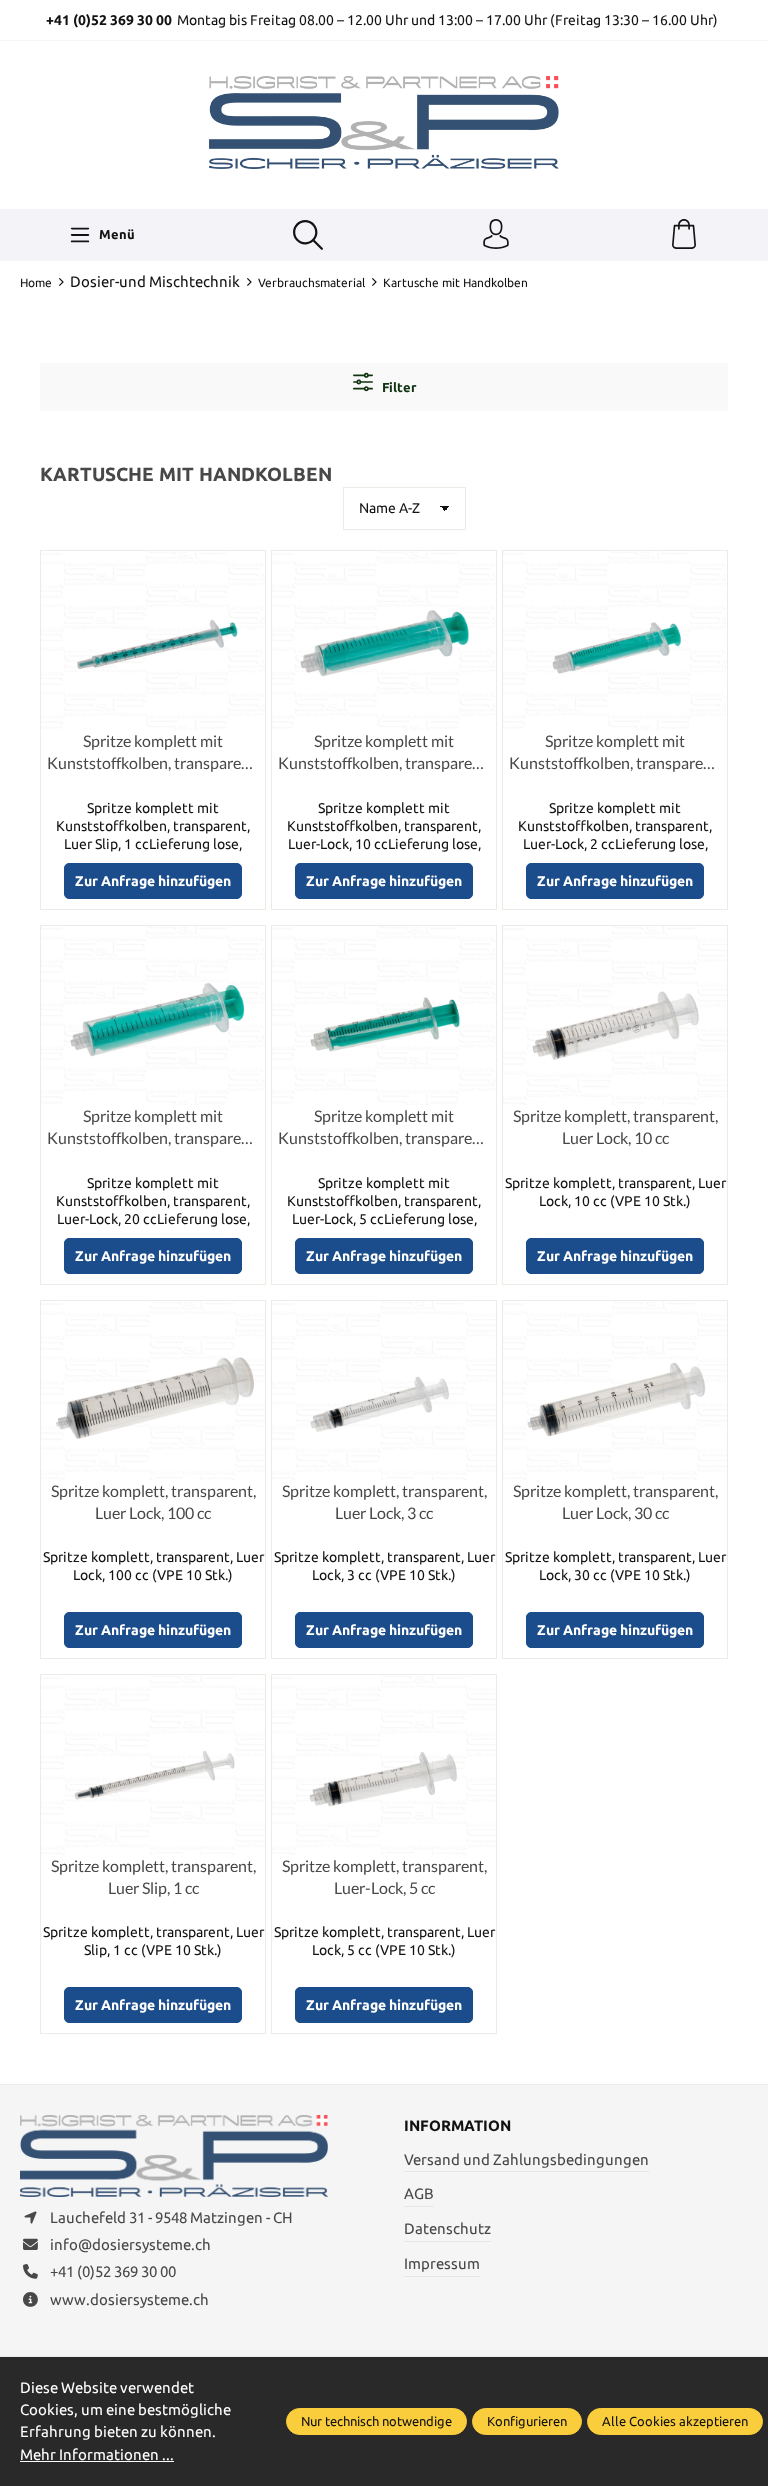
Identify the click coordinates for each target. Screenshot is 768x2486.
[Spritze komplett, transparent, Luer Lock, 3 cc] (384, 1390)
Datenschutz (447, 2228)
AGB (419, 2193)
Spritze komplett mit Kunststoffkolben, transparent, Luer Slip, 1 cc (153, 753)
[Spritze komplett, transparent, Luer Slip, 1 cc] (153, 1764)
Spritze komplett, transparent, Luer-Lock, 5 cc (384, 1876)
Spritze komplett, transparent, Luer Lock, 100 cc (153, 1501)
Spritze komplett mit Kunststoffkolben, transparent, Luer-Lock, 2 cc (615, 753)
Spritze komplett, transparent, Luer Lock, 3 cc (384, 1501)
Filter (397, 387)
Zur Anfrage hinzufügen (153, 881)
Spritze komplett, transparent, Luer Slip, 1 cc (153, 1876)
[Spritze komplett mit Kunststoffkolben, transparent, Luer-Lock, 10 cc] (384, 640)
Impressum (442, 2263)
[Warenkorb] (684, 235)
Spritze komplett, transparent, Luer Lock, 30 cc (615, 1501)
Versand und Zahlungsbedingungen (526, 2159)
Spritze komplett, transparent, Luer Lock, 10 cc (615, 1126)
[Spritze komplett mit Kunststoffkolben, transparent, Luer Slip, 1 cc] (153, 640)
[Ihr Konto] (496, 235)
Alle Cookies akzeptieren (675, 2421)
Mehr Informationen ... (97, 2454)
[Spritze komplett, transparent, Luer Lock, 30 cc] (615, 1390)
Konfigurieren (527, 2421)
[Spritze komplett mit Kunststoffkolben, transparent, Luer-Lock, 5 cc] (384, 1015)
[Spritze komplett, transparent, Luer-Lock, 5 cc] (384, 1764)
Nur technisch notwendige (376, 2421)
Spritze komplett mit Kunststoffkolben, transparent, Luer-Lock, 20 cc (153, 1128)
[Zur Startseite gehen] (384, 122)
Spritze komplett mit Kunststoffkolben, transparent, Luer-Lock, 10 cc (384, 753)
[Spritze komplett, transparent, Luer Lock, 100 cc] (153, 1390)
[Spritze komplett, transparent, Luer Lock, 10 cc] (615, 1015)
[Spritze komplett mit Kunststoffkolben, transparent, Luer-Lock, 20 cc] (153, 1015)
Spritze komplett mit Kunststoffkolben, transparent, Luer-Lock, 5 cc (384, 1128)
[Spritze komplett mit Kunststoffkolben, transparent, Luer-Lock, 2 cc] (615, 640)
